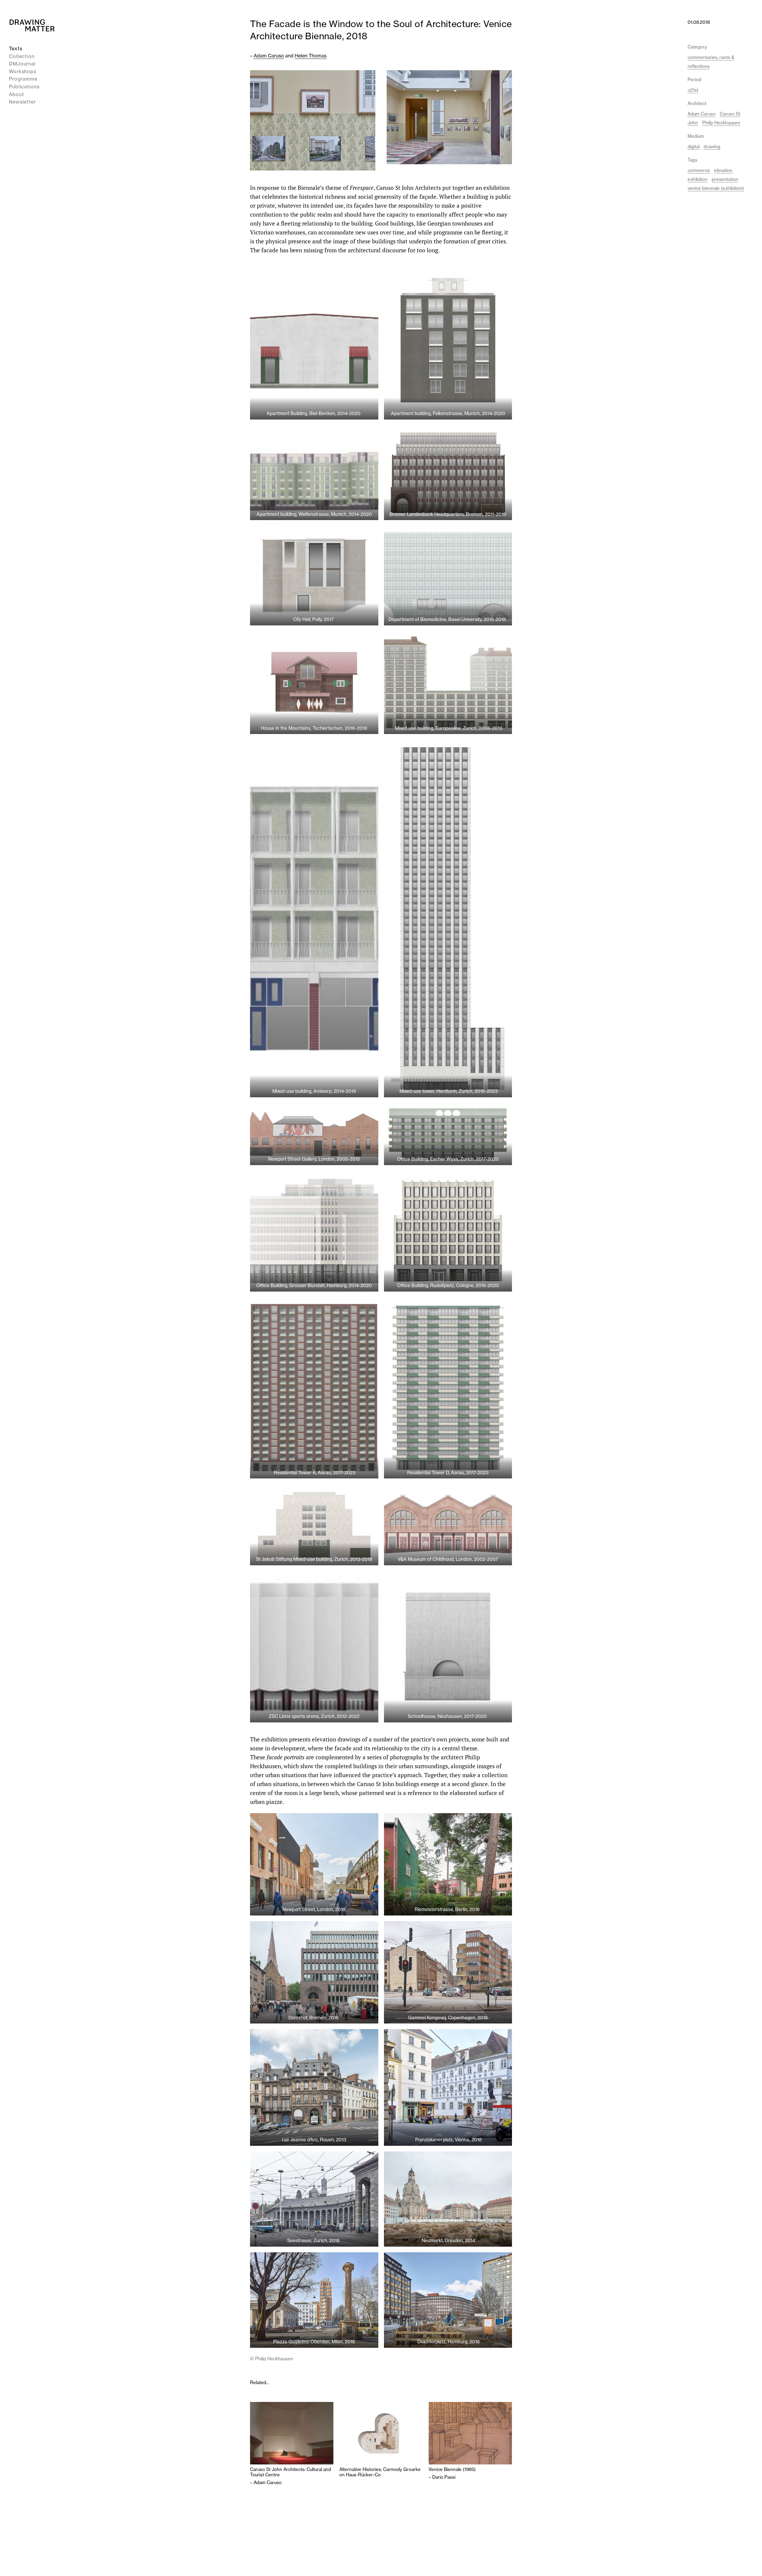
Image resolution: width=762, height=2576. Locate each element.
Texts (16, 48)
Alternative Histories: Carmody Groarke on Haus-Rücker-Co (380, 2472)
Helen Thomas (311, 56)
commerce (699, 170)
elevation (723, 170)
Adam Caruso (269, 56)
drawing (712, 147)
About (17, 94)
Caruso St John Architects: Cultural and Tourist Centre (291, 2472)
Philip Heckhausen (721, 123)
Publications (24, 87)
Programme (23, 79)
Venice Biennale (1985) (452, 2469)
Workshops (23, 71)
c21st (693, 90)
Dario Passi (444, 2477)
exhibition (698, 179)
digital (694, 147)
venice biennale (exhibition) (716, 188)
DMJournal (22, 64)
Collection (22, 56)
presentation (725, 179)
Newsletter (22, 102)
